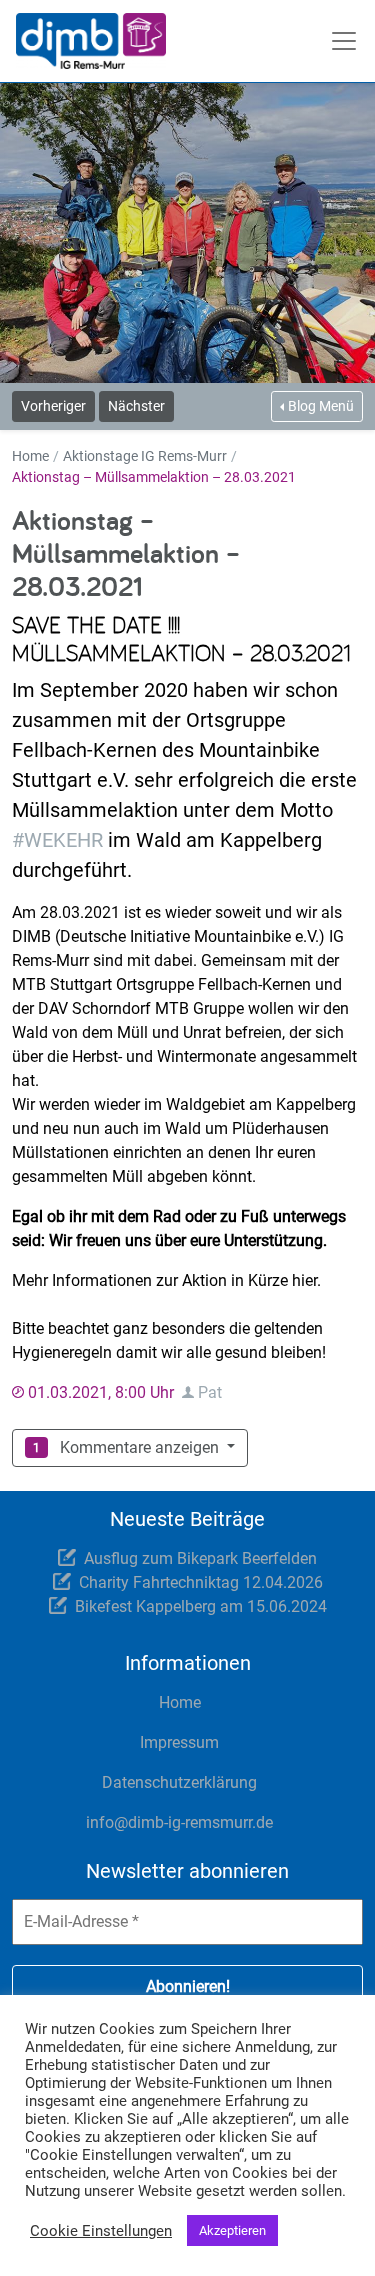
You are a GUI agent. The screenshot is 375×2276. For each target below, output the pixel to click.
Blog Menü (321, 406)
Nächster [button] (136, 406)
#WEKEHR (57, 840)
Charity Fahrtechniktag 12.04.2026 (201, 1582)
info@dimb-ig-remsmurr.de (179, 1822)
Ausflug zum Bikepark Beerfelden (200, 1558)
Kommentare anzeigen (136, 1447)
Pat (210, 1392)
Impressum (179, 1742)
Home (30, 456)
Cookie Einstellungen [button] (101, 2231)
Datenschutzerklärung (179, 1782)
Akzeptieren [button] (232, 2230)
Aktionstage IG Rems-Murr (145, 456)
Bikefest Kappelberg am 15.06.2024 (201, 1606)
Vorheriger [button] (53, 406)
